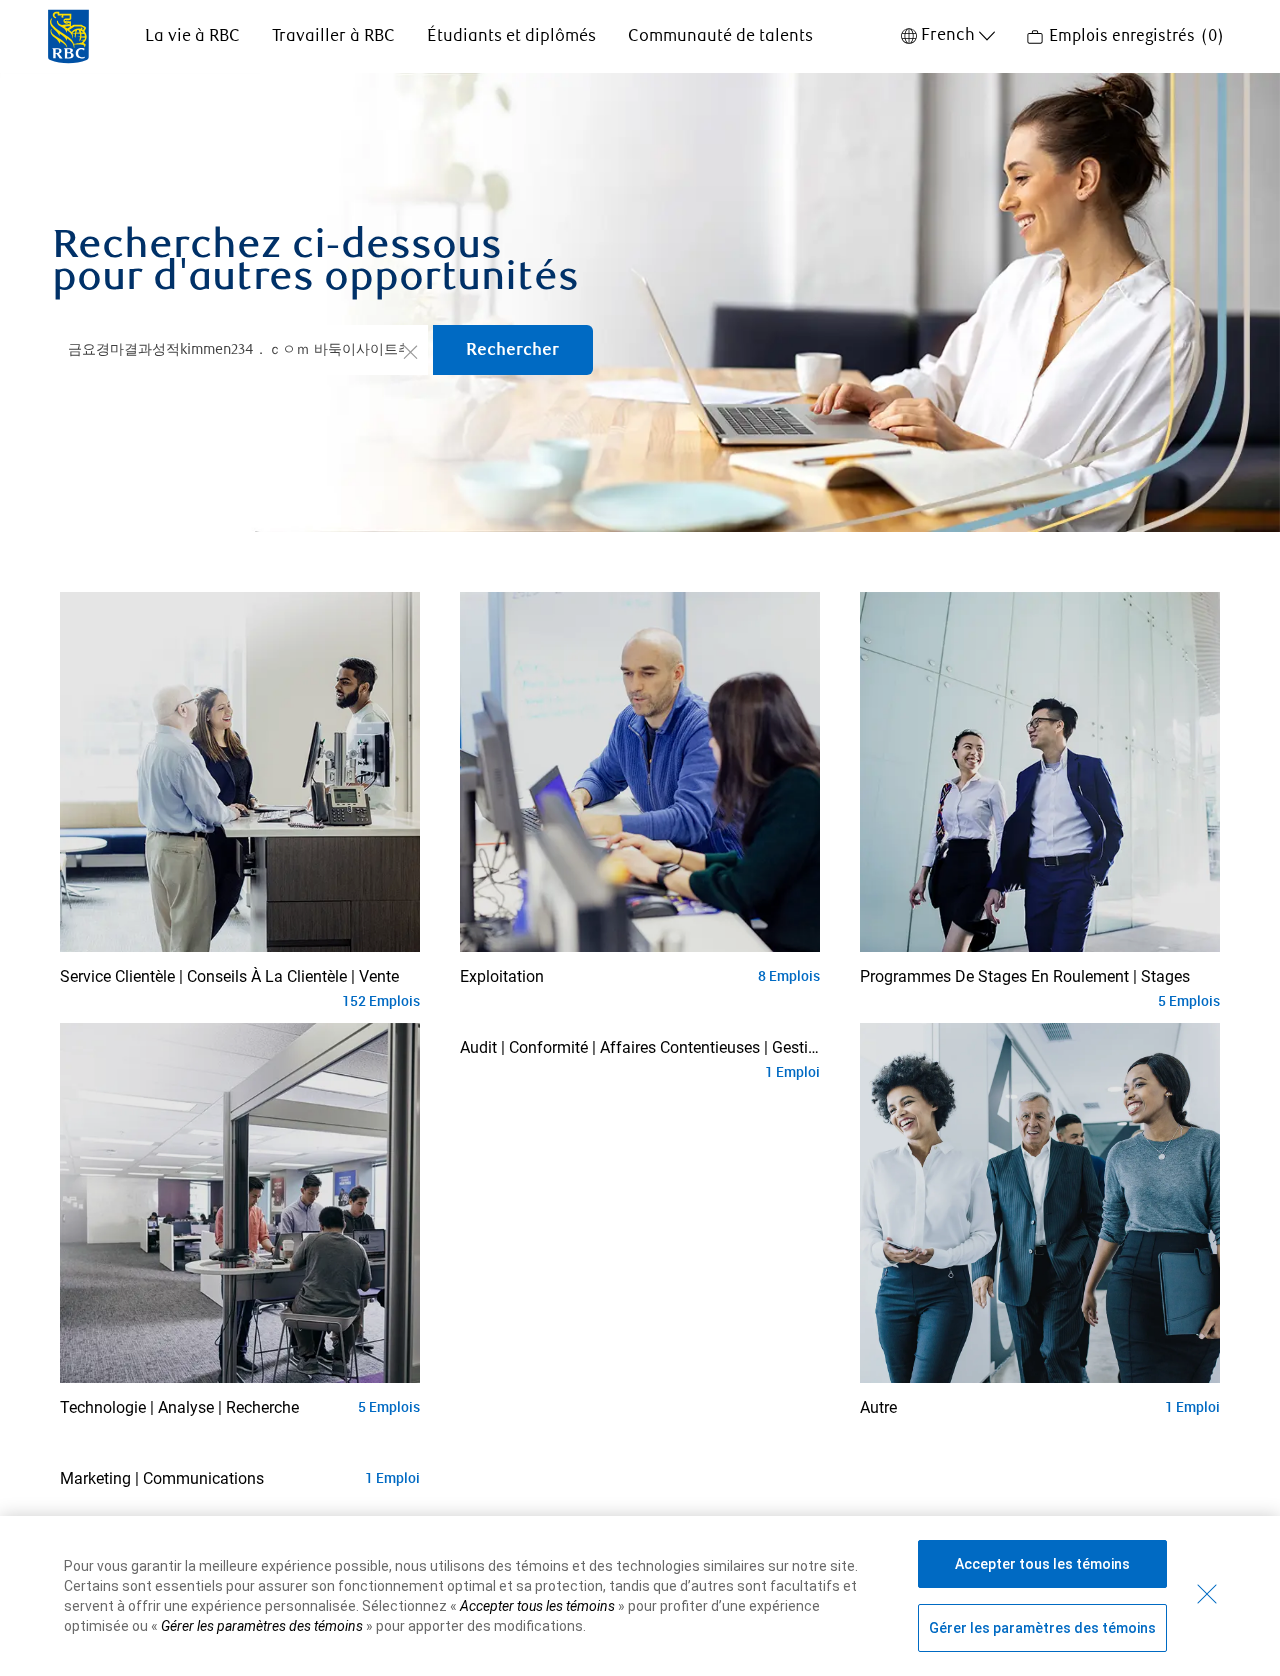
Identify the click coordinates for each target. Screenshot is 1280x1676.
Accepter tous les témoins (1042, 1564)
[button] (410, 351)
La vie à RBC (192, 36)
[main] (640, 819)
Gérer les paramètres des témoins (1042, 1628)
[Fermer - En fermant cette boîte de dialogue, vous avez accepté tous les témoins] (1207, 1594)
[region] (640, 1596)
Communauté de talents (720, 36)
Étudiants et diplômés (511, 36)
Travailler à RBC (333, 36)
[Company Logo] (68, 35)
